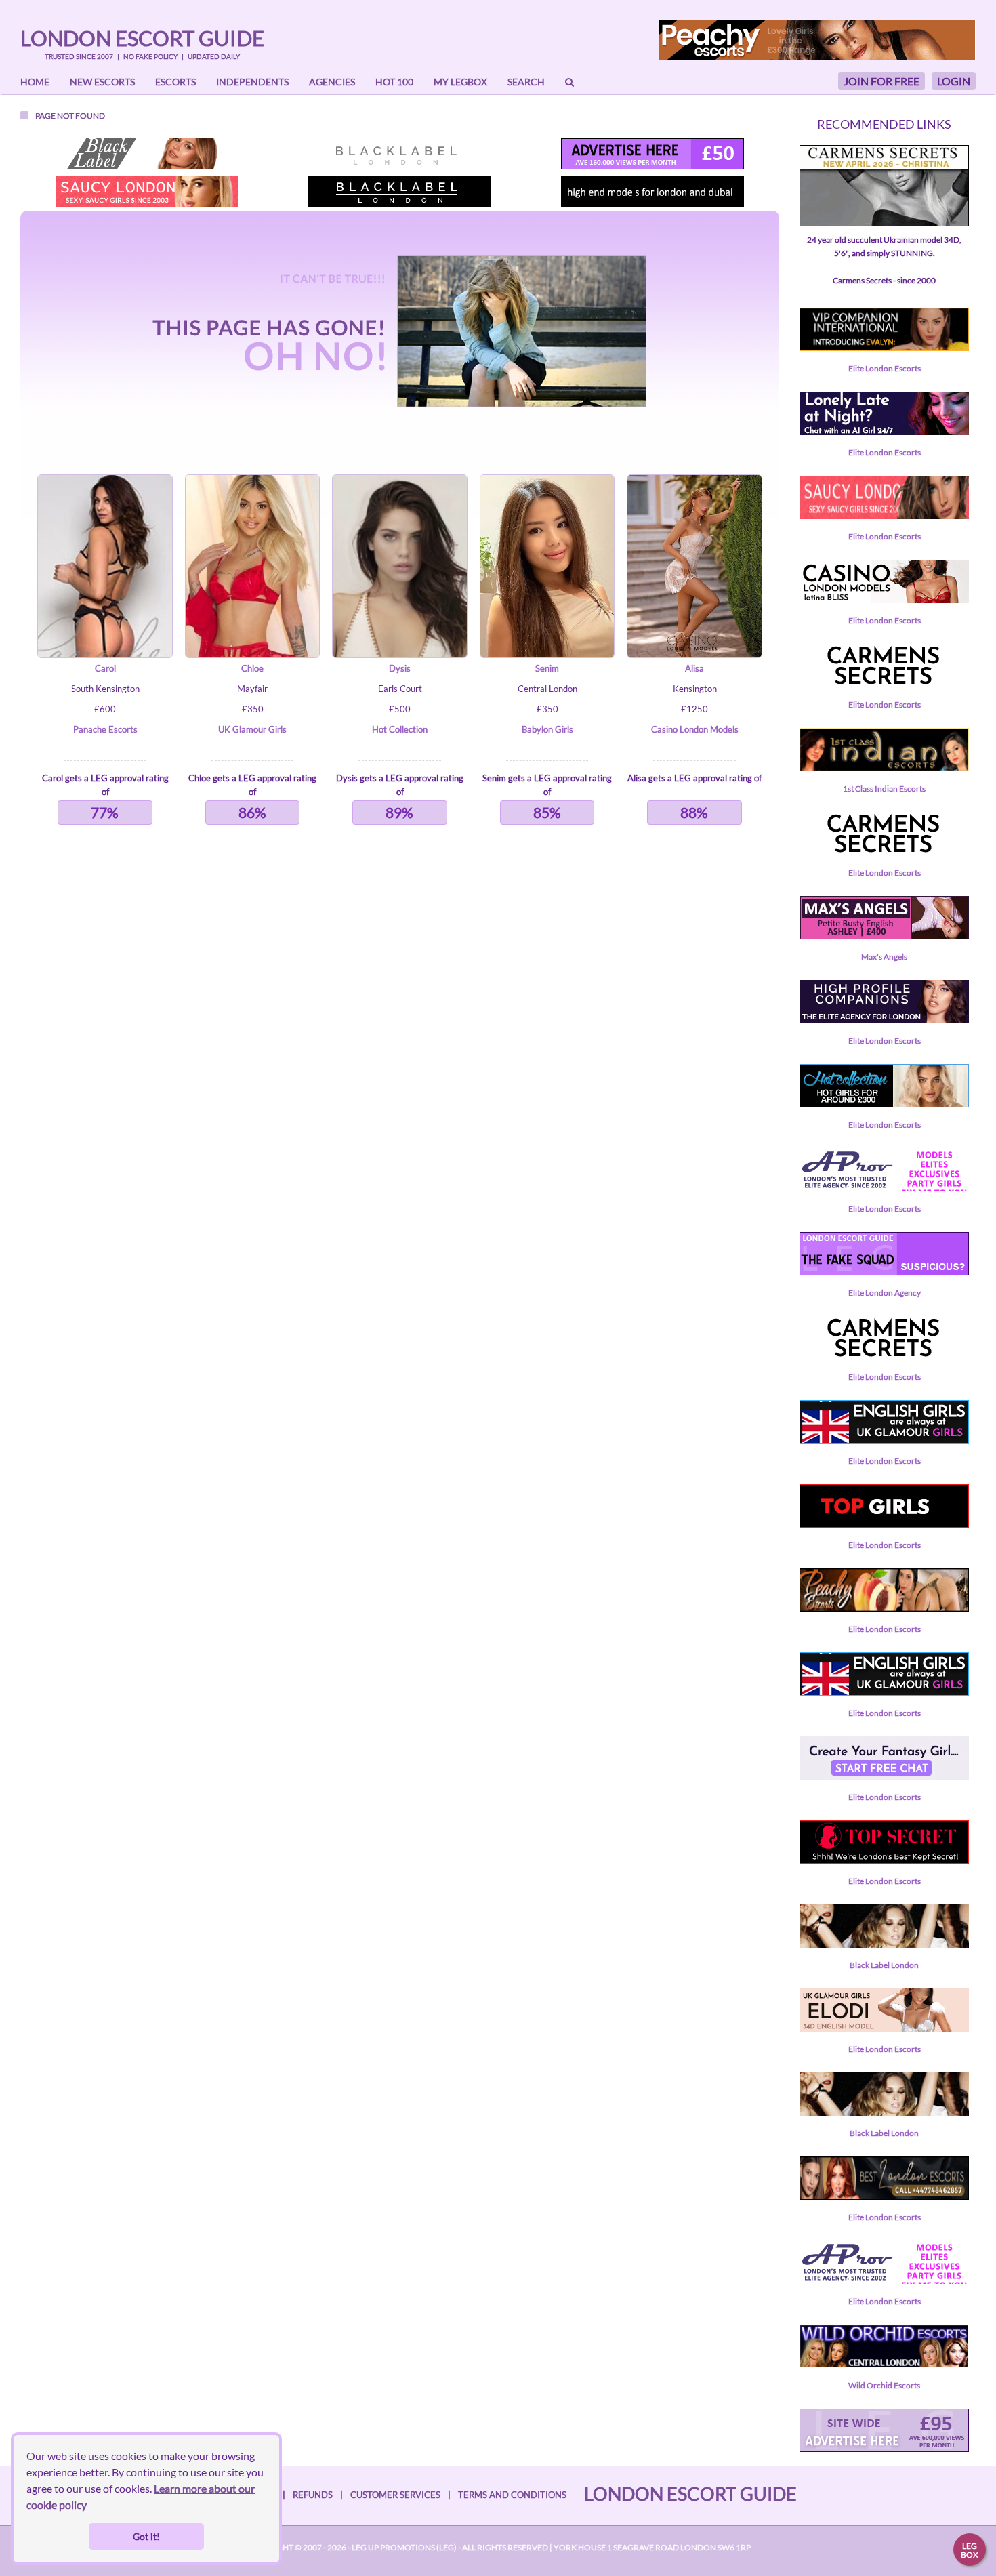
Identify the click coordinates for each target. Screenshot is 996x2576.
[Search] (569, 82)
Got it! (146, 2536)
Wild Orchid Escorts (884, 2385)
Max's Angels (884, 957)
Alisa (694, 668)
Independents (252, 82)
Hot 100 (394, 82)
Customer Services (395, 2495)
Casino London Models (695, 729)
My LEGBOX (460, 82)
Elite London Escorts (885, 368)
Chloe (252, 668)
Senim (547, 668)
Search (526, 82)
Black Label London (884, 1965)
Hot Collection (400, 729)
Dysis (400, 668)
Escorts (175, 82)
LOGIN (954, 81)
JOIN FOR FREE (881, 81)
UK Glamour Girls (252, 729)
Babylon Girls (547, 729)
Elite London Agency (885, 1293)
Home (35, 82)
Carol (105, 668)
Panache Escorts (105, 729)
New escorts (102, 82)
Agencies (332, 82)
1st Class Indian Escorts (884, 789)
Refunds (313, 2495)
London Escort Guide (142, 38)
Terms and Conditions (512, 2495)
